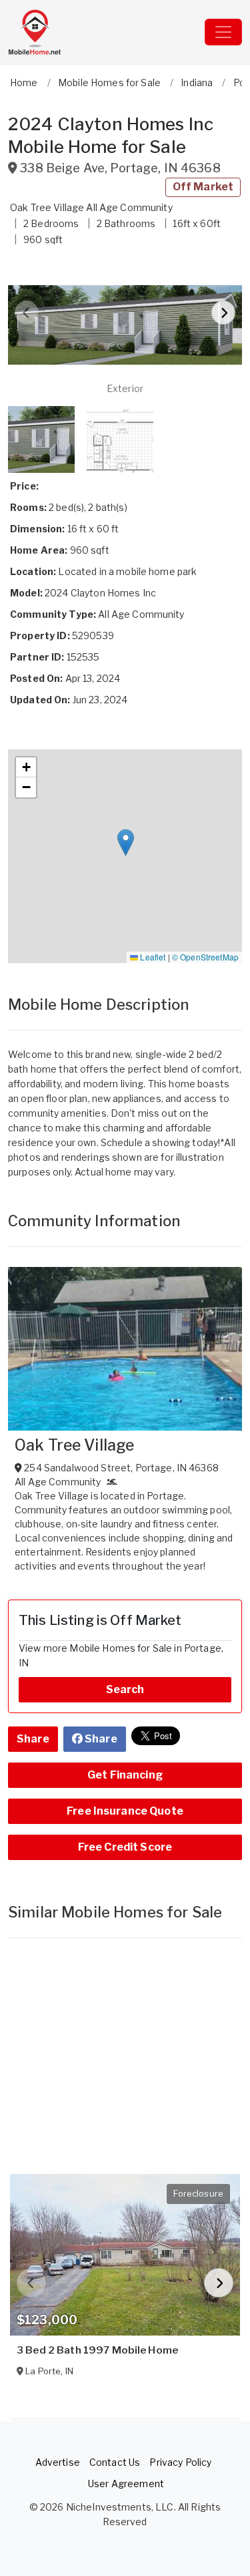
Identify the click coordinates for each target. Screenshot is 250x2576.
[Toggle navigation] (223, 32)
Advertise (58, 2462)
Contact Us (115, 2462)
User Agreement (126, 2483)
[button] (125, 325)
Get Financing (125, 1775)
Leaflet (152, 957)
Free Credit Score (125, 1847)
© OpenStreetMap (205, 957)
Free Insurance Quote (125, 1811)
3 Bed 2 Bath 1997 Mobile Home (97, 2350)
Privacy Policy (180, 2462)
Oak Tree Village (74, 1445)
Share (33, 1739)
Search (125, 1689)
